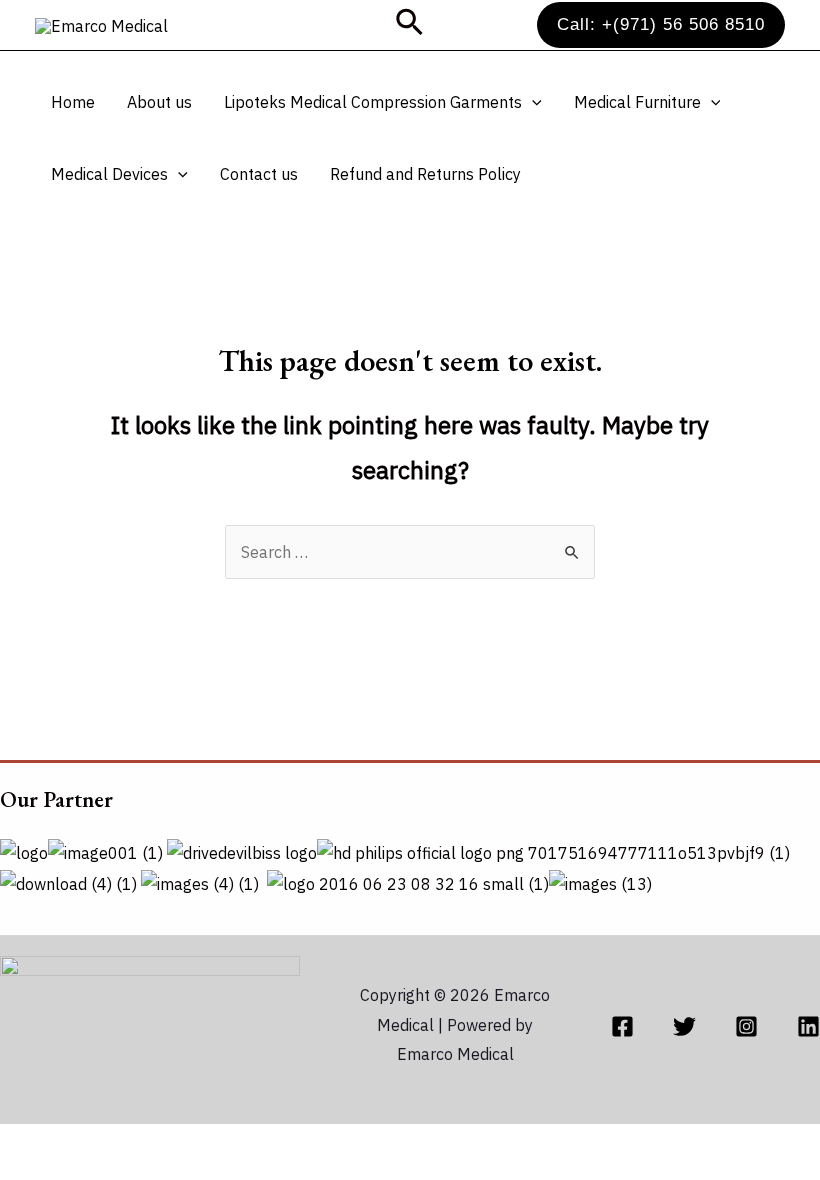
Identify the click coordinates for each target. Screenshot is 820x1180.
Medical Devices (109, 174)
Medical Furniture (637, 102)
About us (159, 102)
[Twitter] (684, 1026)
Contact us (259, 174)
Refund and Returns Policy (425, 174)
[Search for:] (410, 552)
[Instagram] (746, 1026)
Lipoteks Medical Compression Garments (373, 102)
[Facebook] (622, 1026)
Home (73, 102)
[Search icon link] (410, 24)
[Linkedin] (808, 1026)
